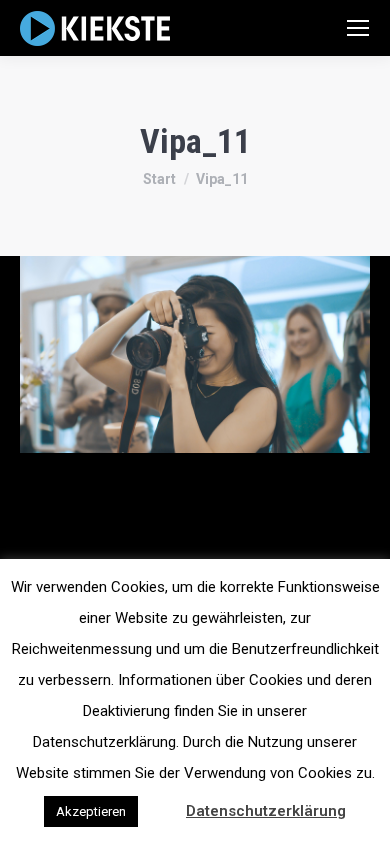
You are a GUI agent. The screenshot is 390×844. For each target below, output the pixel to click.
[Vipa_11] (195, 354)
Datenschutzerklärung (266, 811)
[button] (160, 802)
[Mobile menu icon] (358, 28)
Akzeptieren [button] (91, 811)
